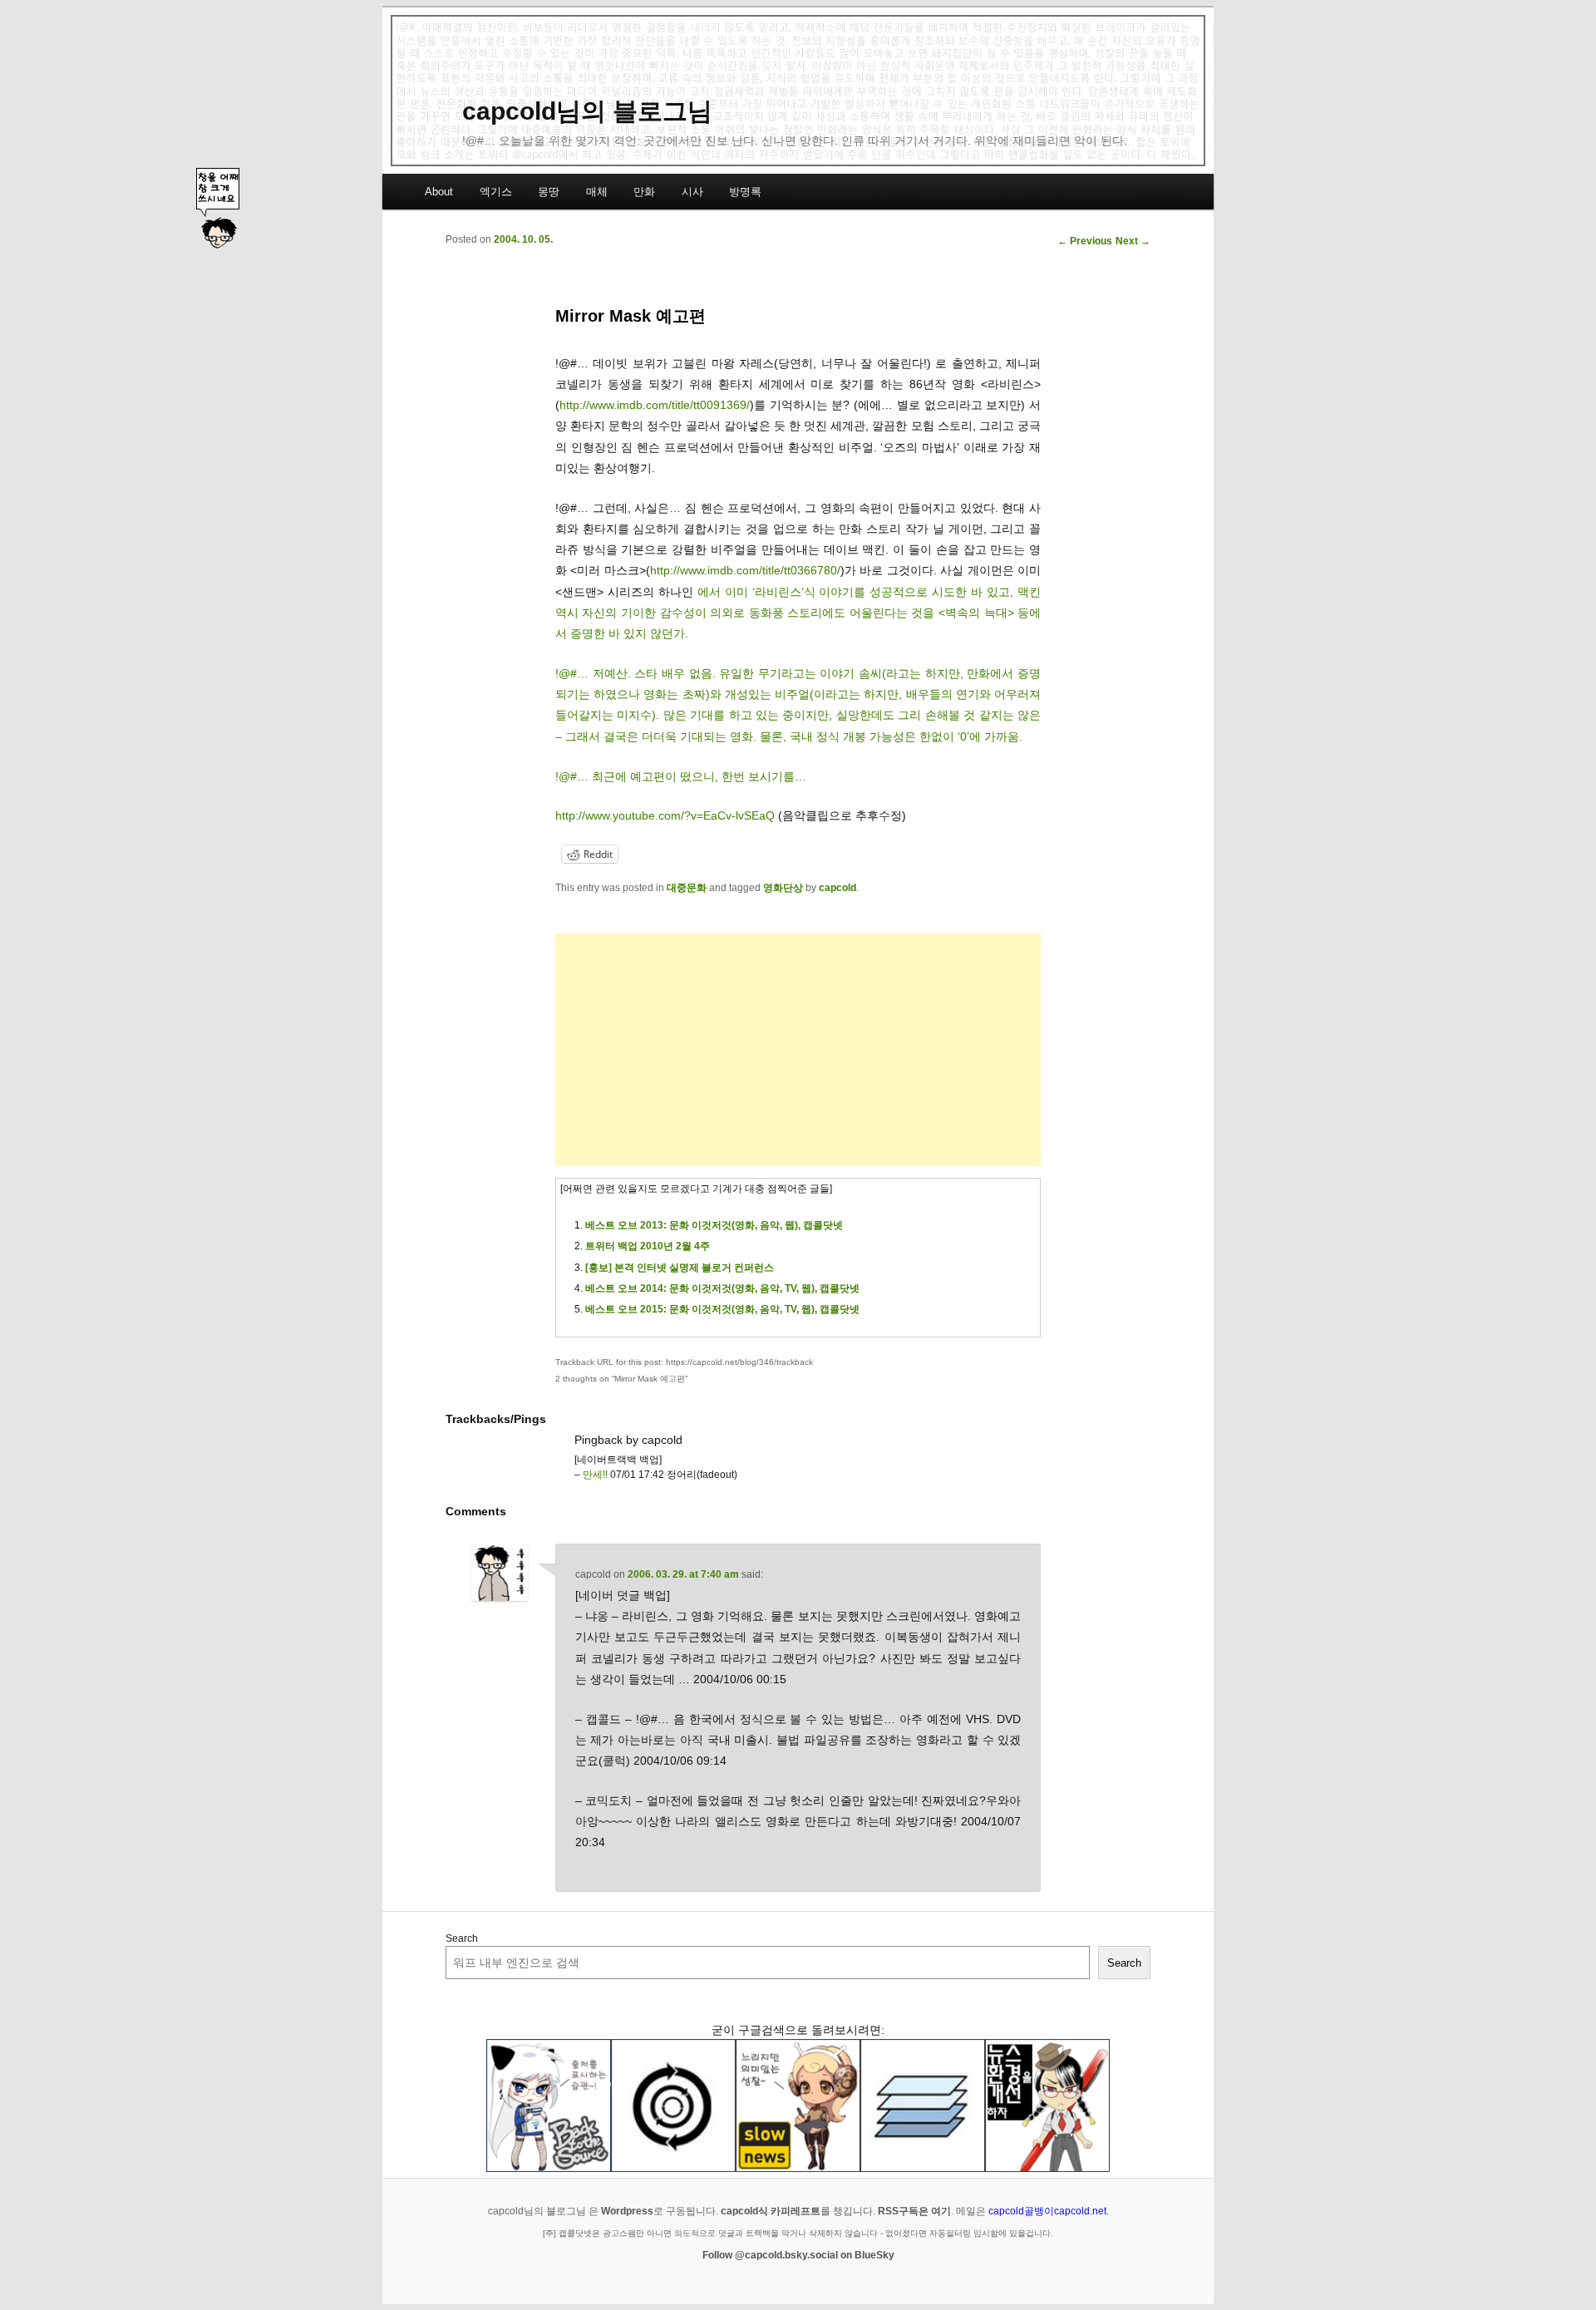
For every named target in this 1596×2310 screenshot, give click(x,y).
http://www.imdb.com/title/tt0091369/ (655, 405)
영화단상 (783, 888)
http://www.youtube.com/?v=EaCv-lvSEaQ (665, 815)
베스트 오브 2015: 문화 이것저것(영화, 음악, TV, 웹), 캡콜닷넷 (722, 1309)
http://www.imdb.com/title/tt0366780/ (745, 570)
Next (1133, 241)
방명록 (745, 192)
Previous (1085, 241)
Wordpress (627, 2211)
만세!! (595, 1475)
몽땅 (549, 192)
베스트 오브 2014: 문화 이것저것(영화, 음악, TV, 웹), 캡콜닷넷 (722, 1288)
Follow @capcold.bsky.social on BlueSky (798, 2255)
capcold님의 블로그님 (587, 111)
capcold (837, 888)
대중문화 (687, 888)
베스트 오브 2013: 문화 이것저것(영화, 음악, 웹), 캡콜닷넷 (714, 1225)
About (439, 192)
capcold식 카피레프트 (771, 2211)
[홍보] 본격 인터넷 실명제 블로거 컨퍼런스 (680, 1268)
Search (462, 1938)
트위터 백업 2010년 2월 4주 (648, 1246)
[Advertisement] (798, 1050)
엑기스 (496, 192)
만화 (644, 192)
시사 (692, 192)
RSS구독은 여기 (914, 2211)
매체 (597, 192)
